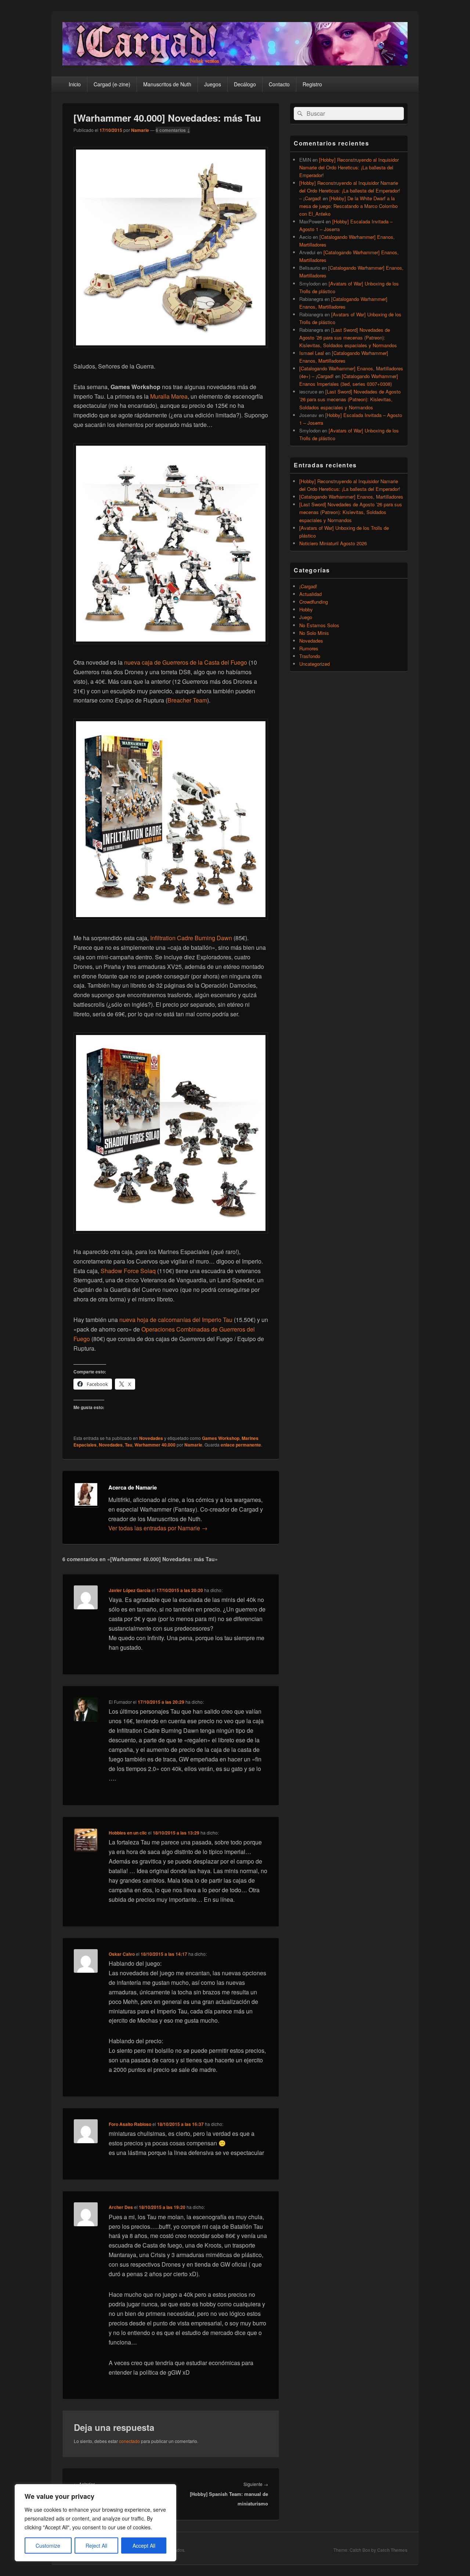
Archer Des (121, 2207)
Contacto (279, 84)
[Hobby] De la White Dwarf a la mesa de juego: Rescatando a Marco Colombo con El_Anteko (348, 206)
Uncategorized (314, 664)
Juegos (213, 84)
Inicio (75, 84)
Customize (48, 2546)
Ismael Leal (312, 353)
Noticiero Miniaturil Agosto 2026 (333, 543)
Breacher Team (187, 700)
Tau (129, 1445)
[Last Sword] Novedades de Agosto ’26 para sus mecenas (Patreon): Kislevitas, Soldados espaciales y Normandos (348, 337)
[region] (95, 2523)
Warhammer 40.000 (155, 1445)
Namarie (140, 130)
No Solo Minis (314, 633)
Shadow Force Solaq (128, 1271)
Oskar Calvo (122, 1954)
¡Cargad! (308, 586)
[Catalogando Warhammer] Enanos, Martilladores (351, 497)
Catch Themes (392, 2550)
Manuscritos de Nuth (167, 84)
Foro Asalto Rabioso (130, 2124)
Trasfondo (310, 656)
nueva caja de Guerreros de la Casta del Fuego (186, 662)
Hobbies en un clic (128, 1833)
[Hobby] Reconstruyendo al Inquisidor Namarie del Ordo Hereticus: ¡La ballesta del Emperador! (349, 167)
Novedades (151, 1438)
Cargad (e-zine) (112, 84)
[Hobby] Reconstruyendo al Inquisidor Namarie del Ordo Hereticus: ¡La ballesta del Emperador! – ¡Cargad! (350, 191)
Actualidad (310, 594)
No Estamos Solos (319, 625)
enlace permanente (241, 1445)
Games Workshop (221, 1438)
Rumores (309, 648)
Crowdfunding (314, 602)
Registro (312, 84)
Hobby (306, 609)
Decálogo (245, 84)
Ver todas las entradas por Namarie (158, 1528)
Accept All (144, 2546)
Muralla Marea (169, 396)
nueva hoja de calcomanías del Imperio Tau (176, 1320)
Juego (306, 617)
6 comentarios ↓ (173, 130)
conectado (129, 2441)
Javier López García (130, 1590)
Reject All (96, 2546)
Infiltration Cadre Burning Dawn (191, 938)
